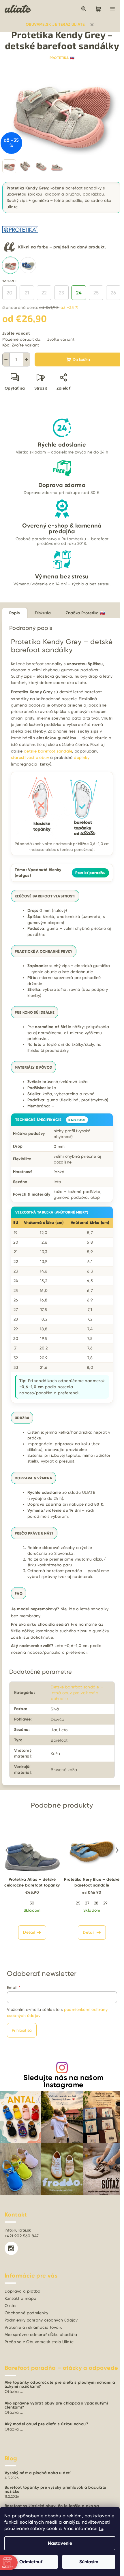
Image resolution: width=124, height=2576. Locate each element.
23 (61, 293)
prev (7, 1850)
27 (87, 1903)
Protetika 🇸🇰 (62, 58)
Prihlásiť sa (22, 2030)
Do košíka (81, 359)
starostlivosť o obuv (30, 757)
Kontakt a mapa (21, 2298)
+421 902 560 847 (22, 2236)
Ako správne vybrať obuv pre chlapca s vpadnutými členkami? (56, 2405)
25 (96, 293)
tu (101, 2528)
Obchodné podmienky (26, 2313)
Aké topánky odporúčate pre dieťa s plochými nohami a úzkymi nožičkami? (60, 2385)
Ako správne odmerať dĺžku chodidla (41, 2335)
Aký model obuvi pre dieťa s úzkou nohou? (46, 2424)
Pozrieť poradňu (90, 873)
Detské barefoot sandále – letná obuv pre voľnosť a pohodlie (77, 1693)
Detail (29, 1932)
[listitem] (10, 265)
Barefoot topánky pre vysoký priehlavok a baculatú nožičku (56, 2490)
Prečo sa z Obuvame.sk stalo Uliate (39, 2342)
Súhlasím (89, 2562)
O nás (10, 2306)
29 (106, 1903)
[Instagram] (11, 2248)
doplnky (82, 757)
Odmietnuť (31, 2562)
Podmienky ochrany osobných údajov (41, 2320)
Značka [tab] (85, 613)
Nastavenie (60, 2543)
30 (32, 1903)
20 (10, 293)
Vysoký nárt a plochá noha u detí (38, 2473)
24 (79, 293)
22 (44, 293)
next (117, 1850)
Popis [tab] (15, 613)
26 (113, 293)
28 (96, 1903)
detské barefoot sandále (48, 751)
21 (27, 293)
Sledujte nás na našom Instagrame (63, 2081)
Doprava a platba (22, 2291)
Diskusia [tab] (43, 613)
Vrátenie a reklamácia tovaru (34, 2327)
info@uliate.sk (18, 2230)
